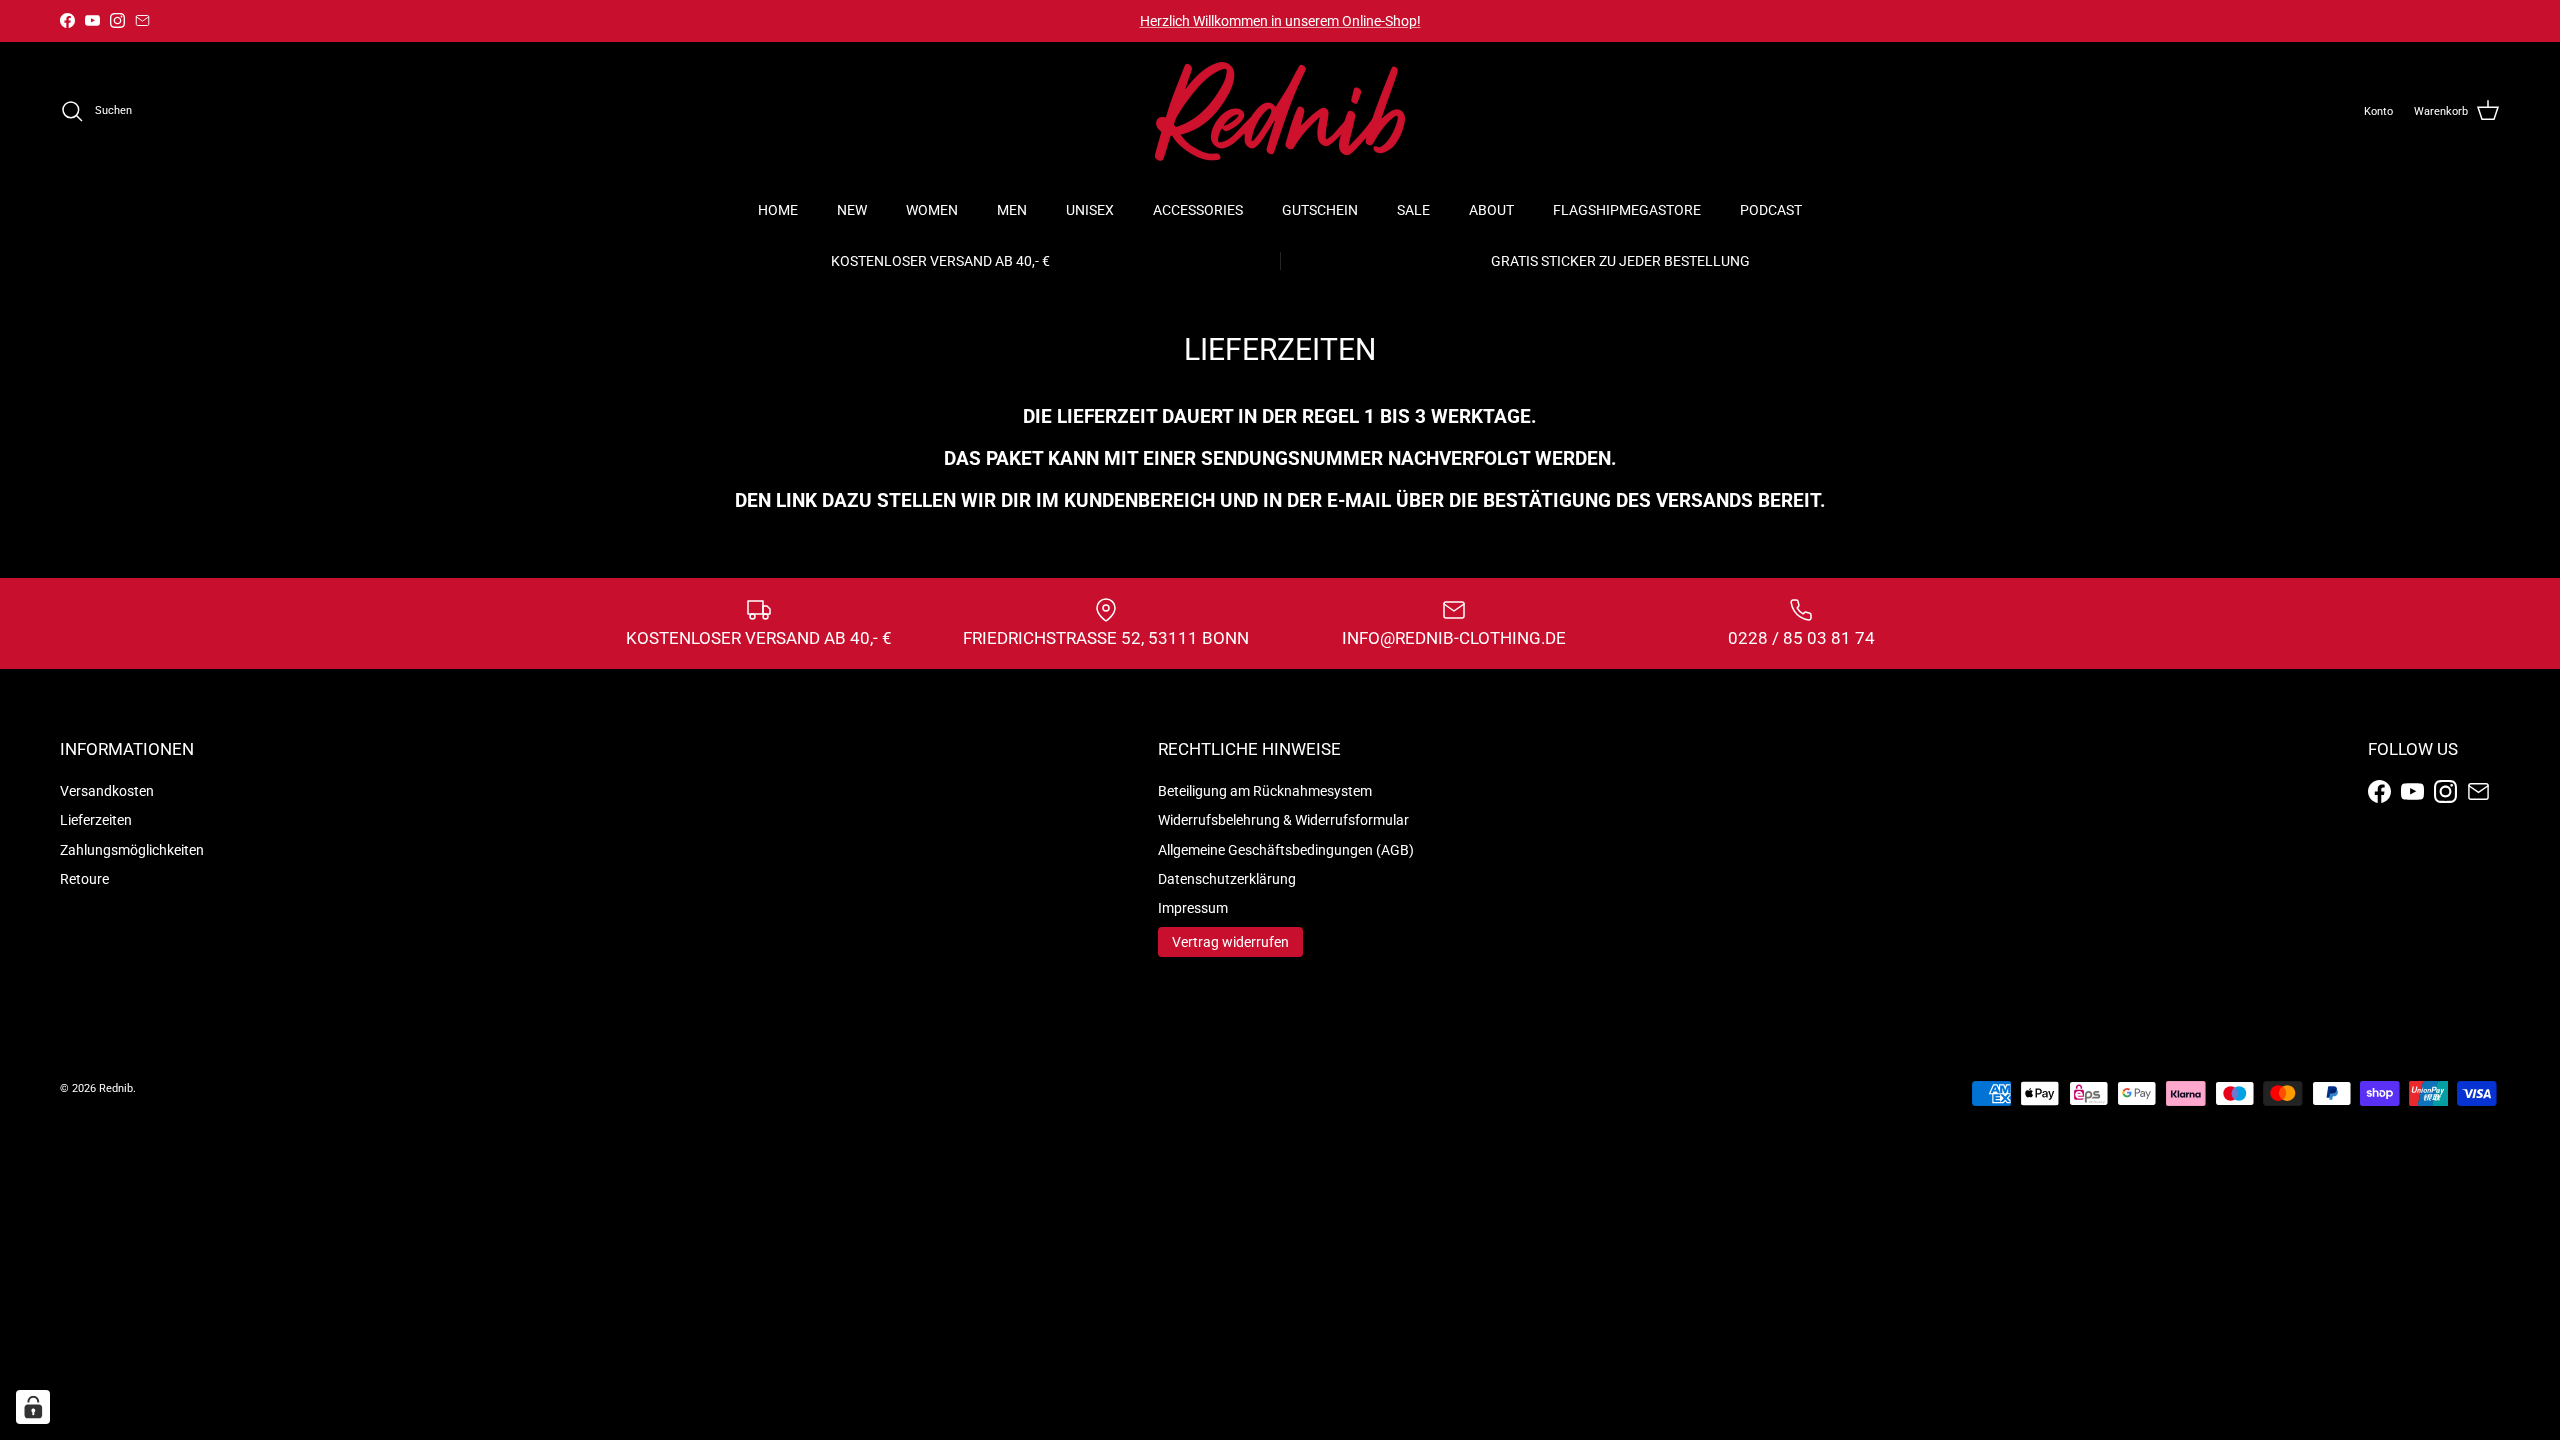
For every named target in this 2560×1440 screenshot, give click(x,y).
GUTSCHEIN (1320, 210)
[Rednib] (1280, 111)
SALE (1413, 210)
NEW (852, 210)
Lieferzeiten (96, 820)
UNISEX (1090, 210)
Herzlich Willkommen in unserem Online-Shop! (1280, 21)
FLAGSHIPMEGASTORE (1627, 210)
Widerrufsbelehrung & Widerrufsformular (1283, 820)
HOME (778, 210)
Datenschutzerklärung (1227, 879)
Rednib (116, 1088)
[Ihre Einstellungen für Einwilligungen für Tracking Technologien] (33, 1407)
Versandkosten (107, 791)
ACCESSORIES (1198, 210)
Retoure (84, 879)
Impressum (1193, 908)
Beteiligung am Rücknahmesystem (1265, 791)
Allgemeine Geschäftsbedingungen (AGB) (1286, 850)
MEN (1012, 210)
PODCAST (1771, 210)
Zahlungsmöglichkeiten (132, 850)
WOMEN (932, 210)
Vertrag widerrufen (1230, 942)
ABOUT (1491, 210)
